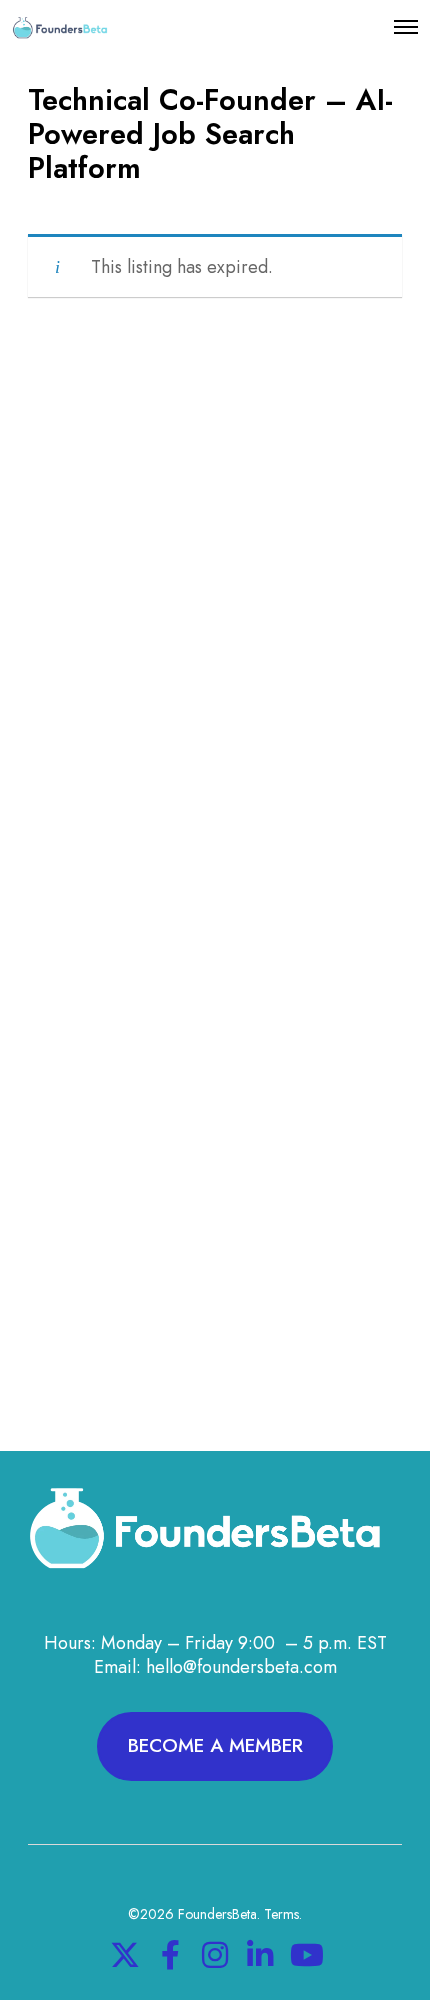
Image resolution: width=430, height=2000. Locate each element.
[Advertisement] (215, 626)
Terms (281, 1914)
